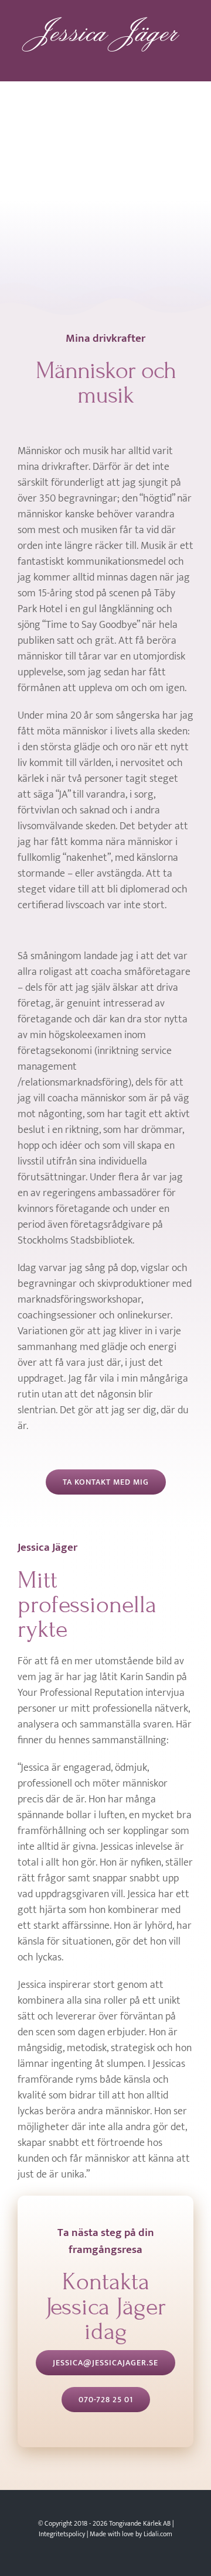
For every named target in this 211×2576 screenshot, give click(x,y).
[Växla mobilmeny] (189, 61)
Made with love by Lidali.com (131, 2532)
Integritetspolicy (62, 2532)
